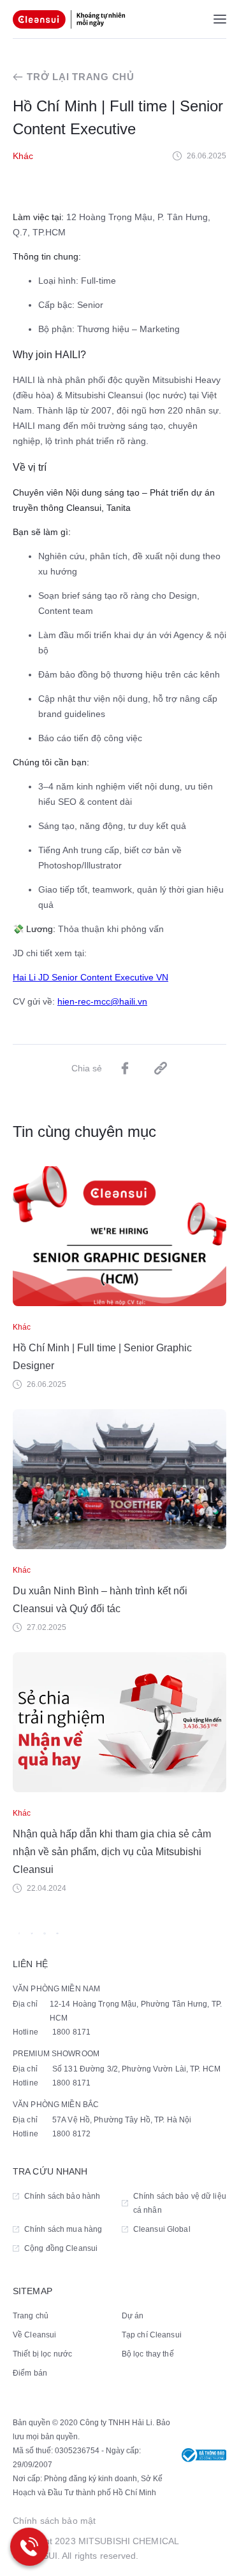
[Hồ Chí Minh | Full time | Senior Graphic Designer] (119, 1236)
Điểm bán (30, 2373)
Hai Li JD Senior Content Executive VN (91, 977)
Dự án (133, 2316)
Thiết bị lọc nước (42, 2354)
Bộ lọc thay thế (148, 2354)
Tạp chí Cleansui (152, 2335)
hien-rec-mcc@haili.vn (102, 1001)
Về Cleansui (34, 2335)
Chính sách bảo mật (54, 2521)
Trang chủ (31, 2316)
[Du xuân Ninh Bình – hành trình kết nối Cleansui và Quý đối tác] (119, 1479)
